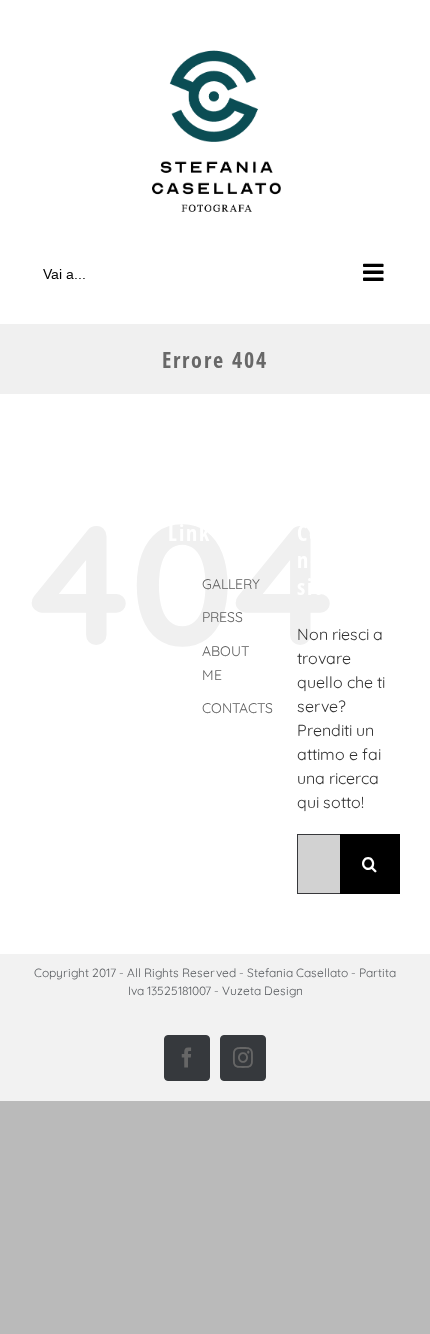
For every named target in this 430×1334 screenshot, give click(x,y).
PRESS (222, 617)
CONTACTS (237, 708)
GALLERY (231, 584)
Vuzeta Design (262, 990)
